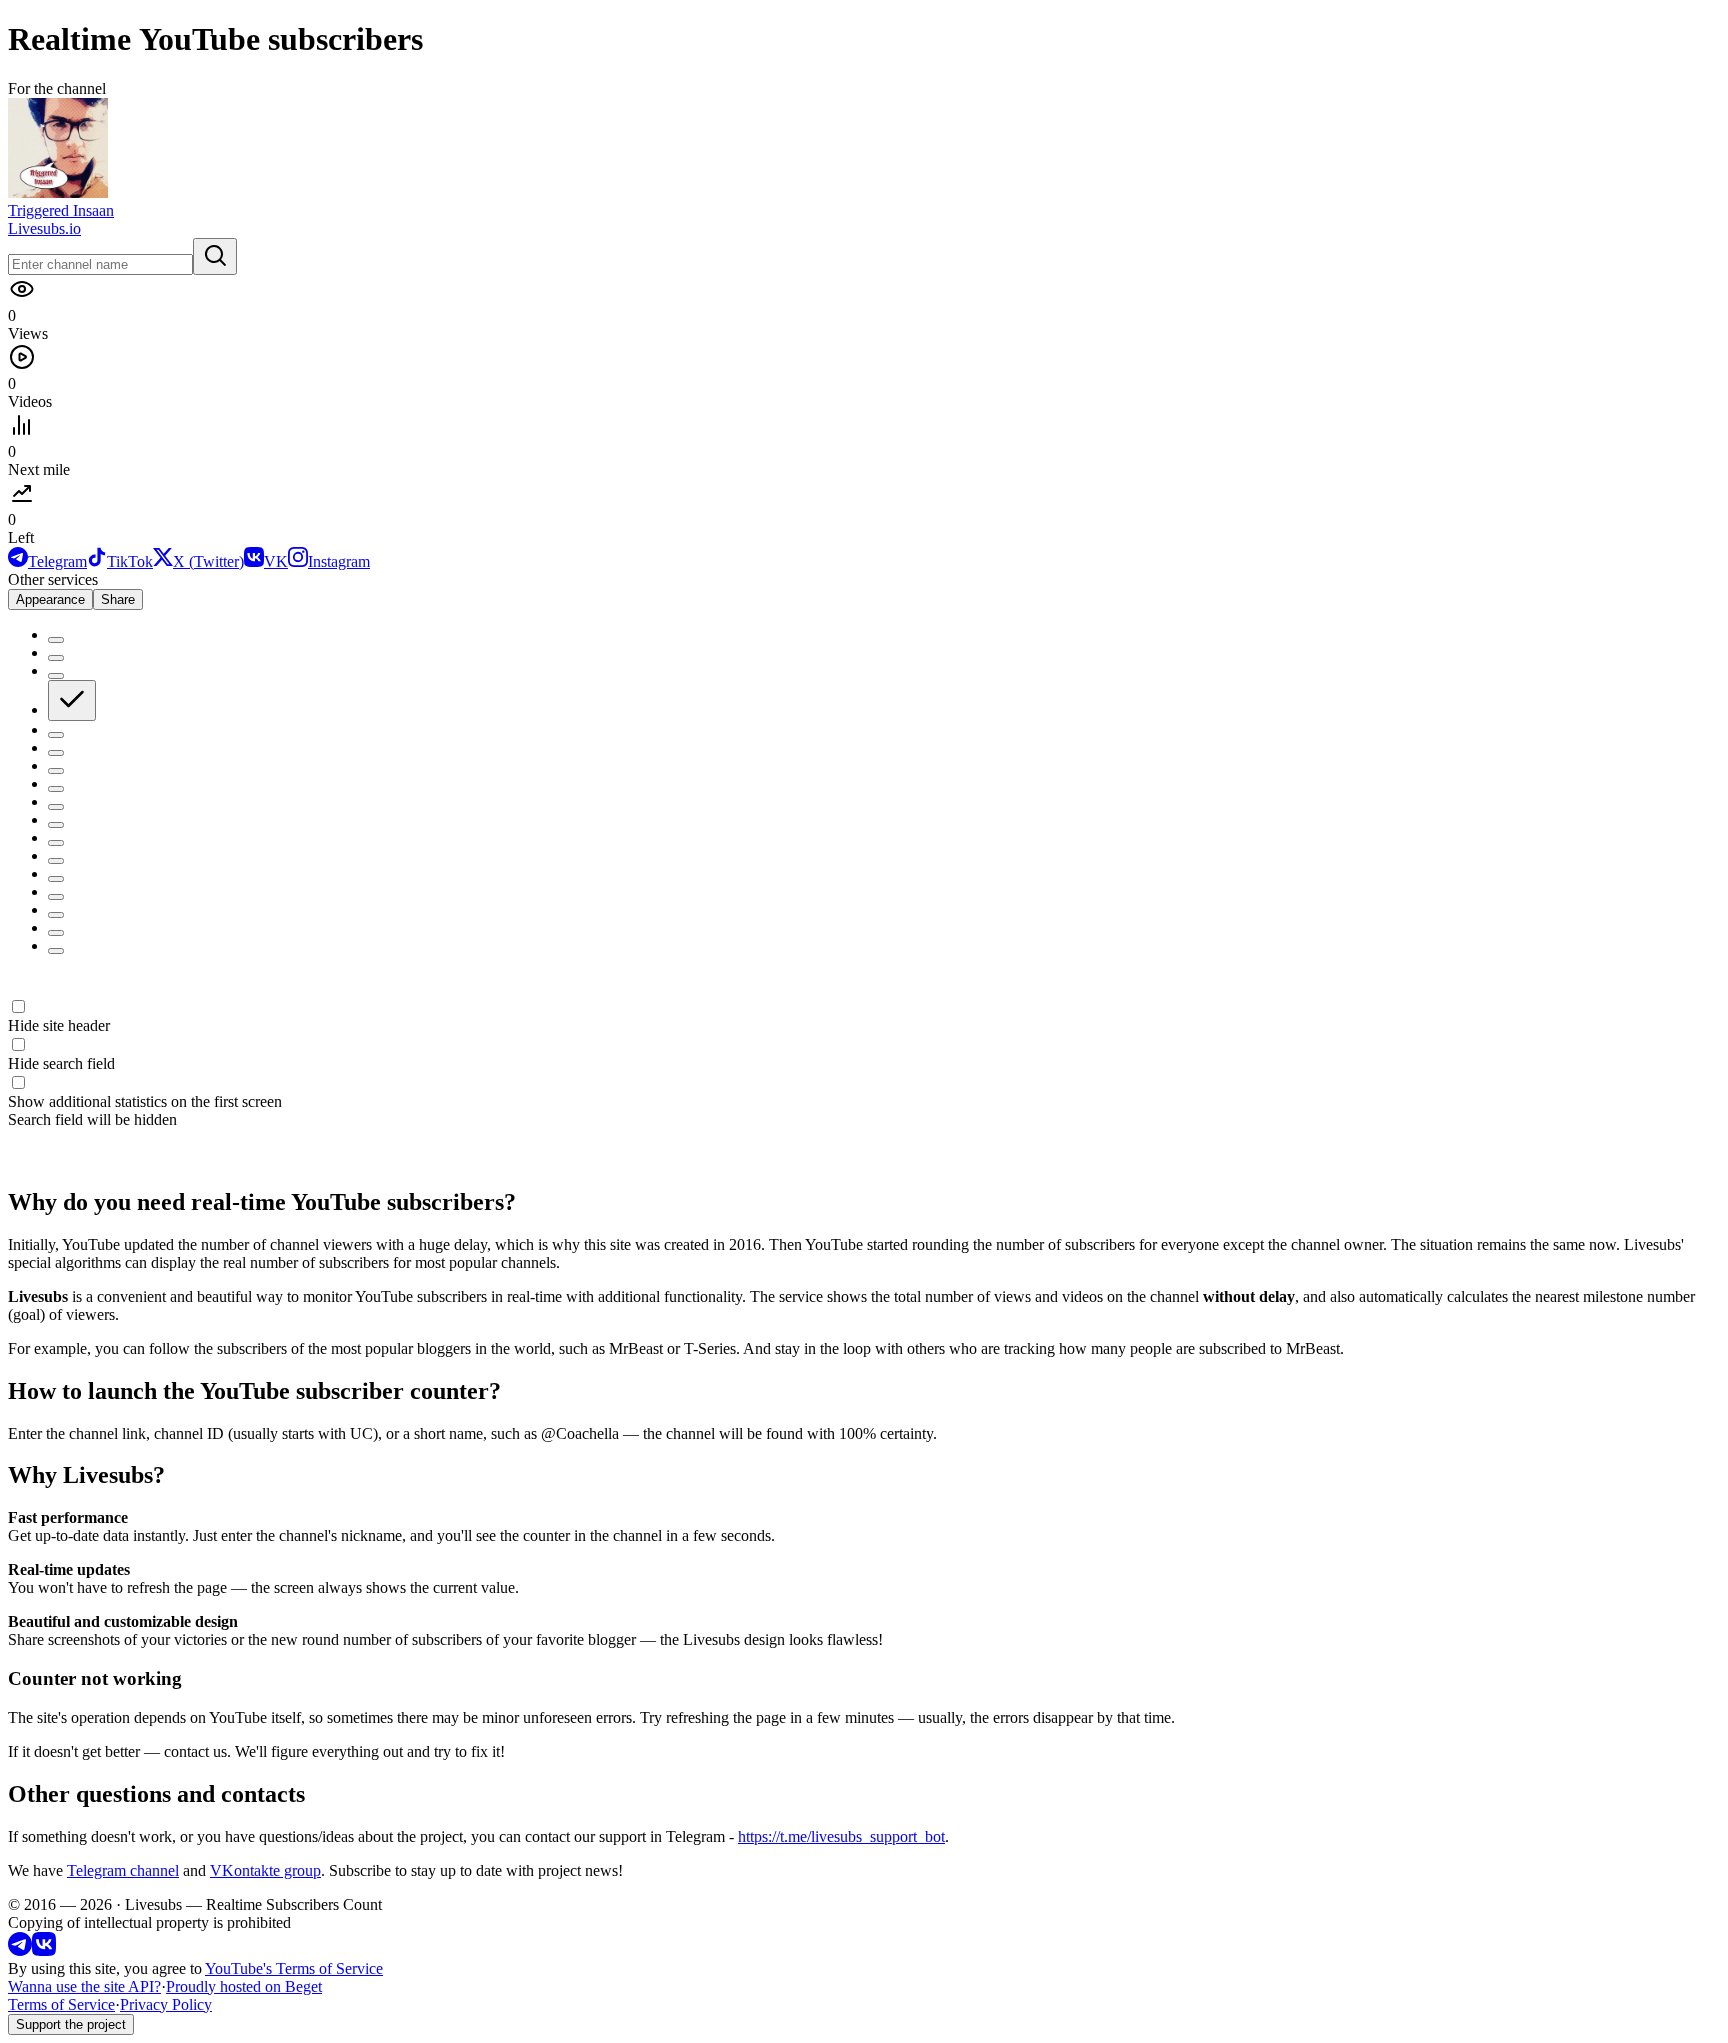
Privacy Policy (166, 2004)
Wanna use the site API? (84, 1986)
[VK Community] (44, 1950)
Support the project (71, 2024)
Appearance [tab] (50, 599)
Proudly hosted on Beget (244, 1986)
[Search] (215, 256)
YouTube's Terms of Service (294, 1968)
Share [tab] (118, 599)
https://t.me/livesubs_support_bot (841, 1836)
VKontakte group (265, 1870)
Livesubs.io (44, 228)
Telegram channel (123, 1870)
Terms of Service (61, 2004)
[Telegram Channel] (20, 1950)
